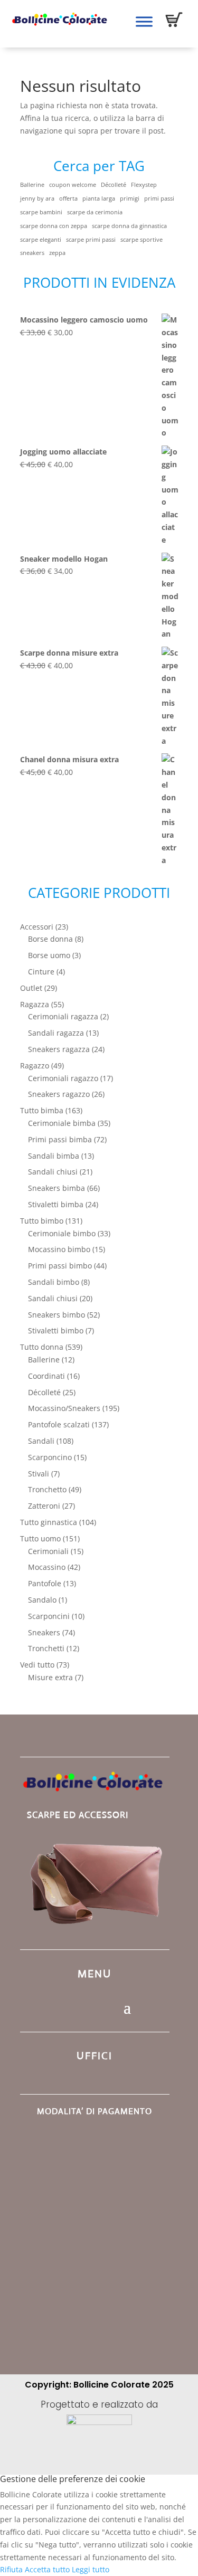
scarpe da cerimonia (95, 212)
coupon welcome (73, 185)
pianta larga (99, 198)
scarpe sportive (142, 240)
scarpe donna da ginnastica (129, 226)
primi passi (159, 198)
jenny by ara (37, 198)
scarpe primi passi (91, 240)
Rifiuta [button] (11, 2569)
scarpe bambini (41, 212)
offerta (68, 198)
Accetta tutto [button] (47, 2569)
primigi (130, 198)
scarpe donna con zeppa (54, 226)
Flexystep (144, 185)
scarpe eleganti (41, 240)
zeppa (57, 253)
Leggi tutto (91, 2569)
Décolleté (114, 185)
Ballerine (32, 185)
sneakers (32, 253)
